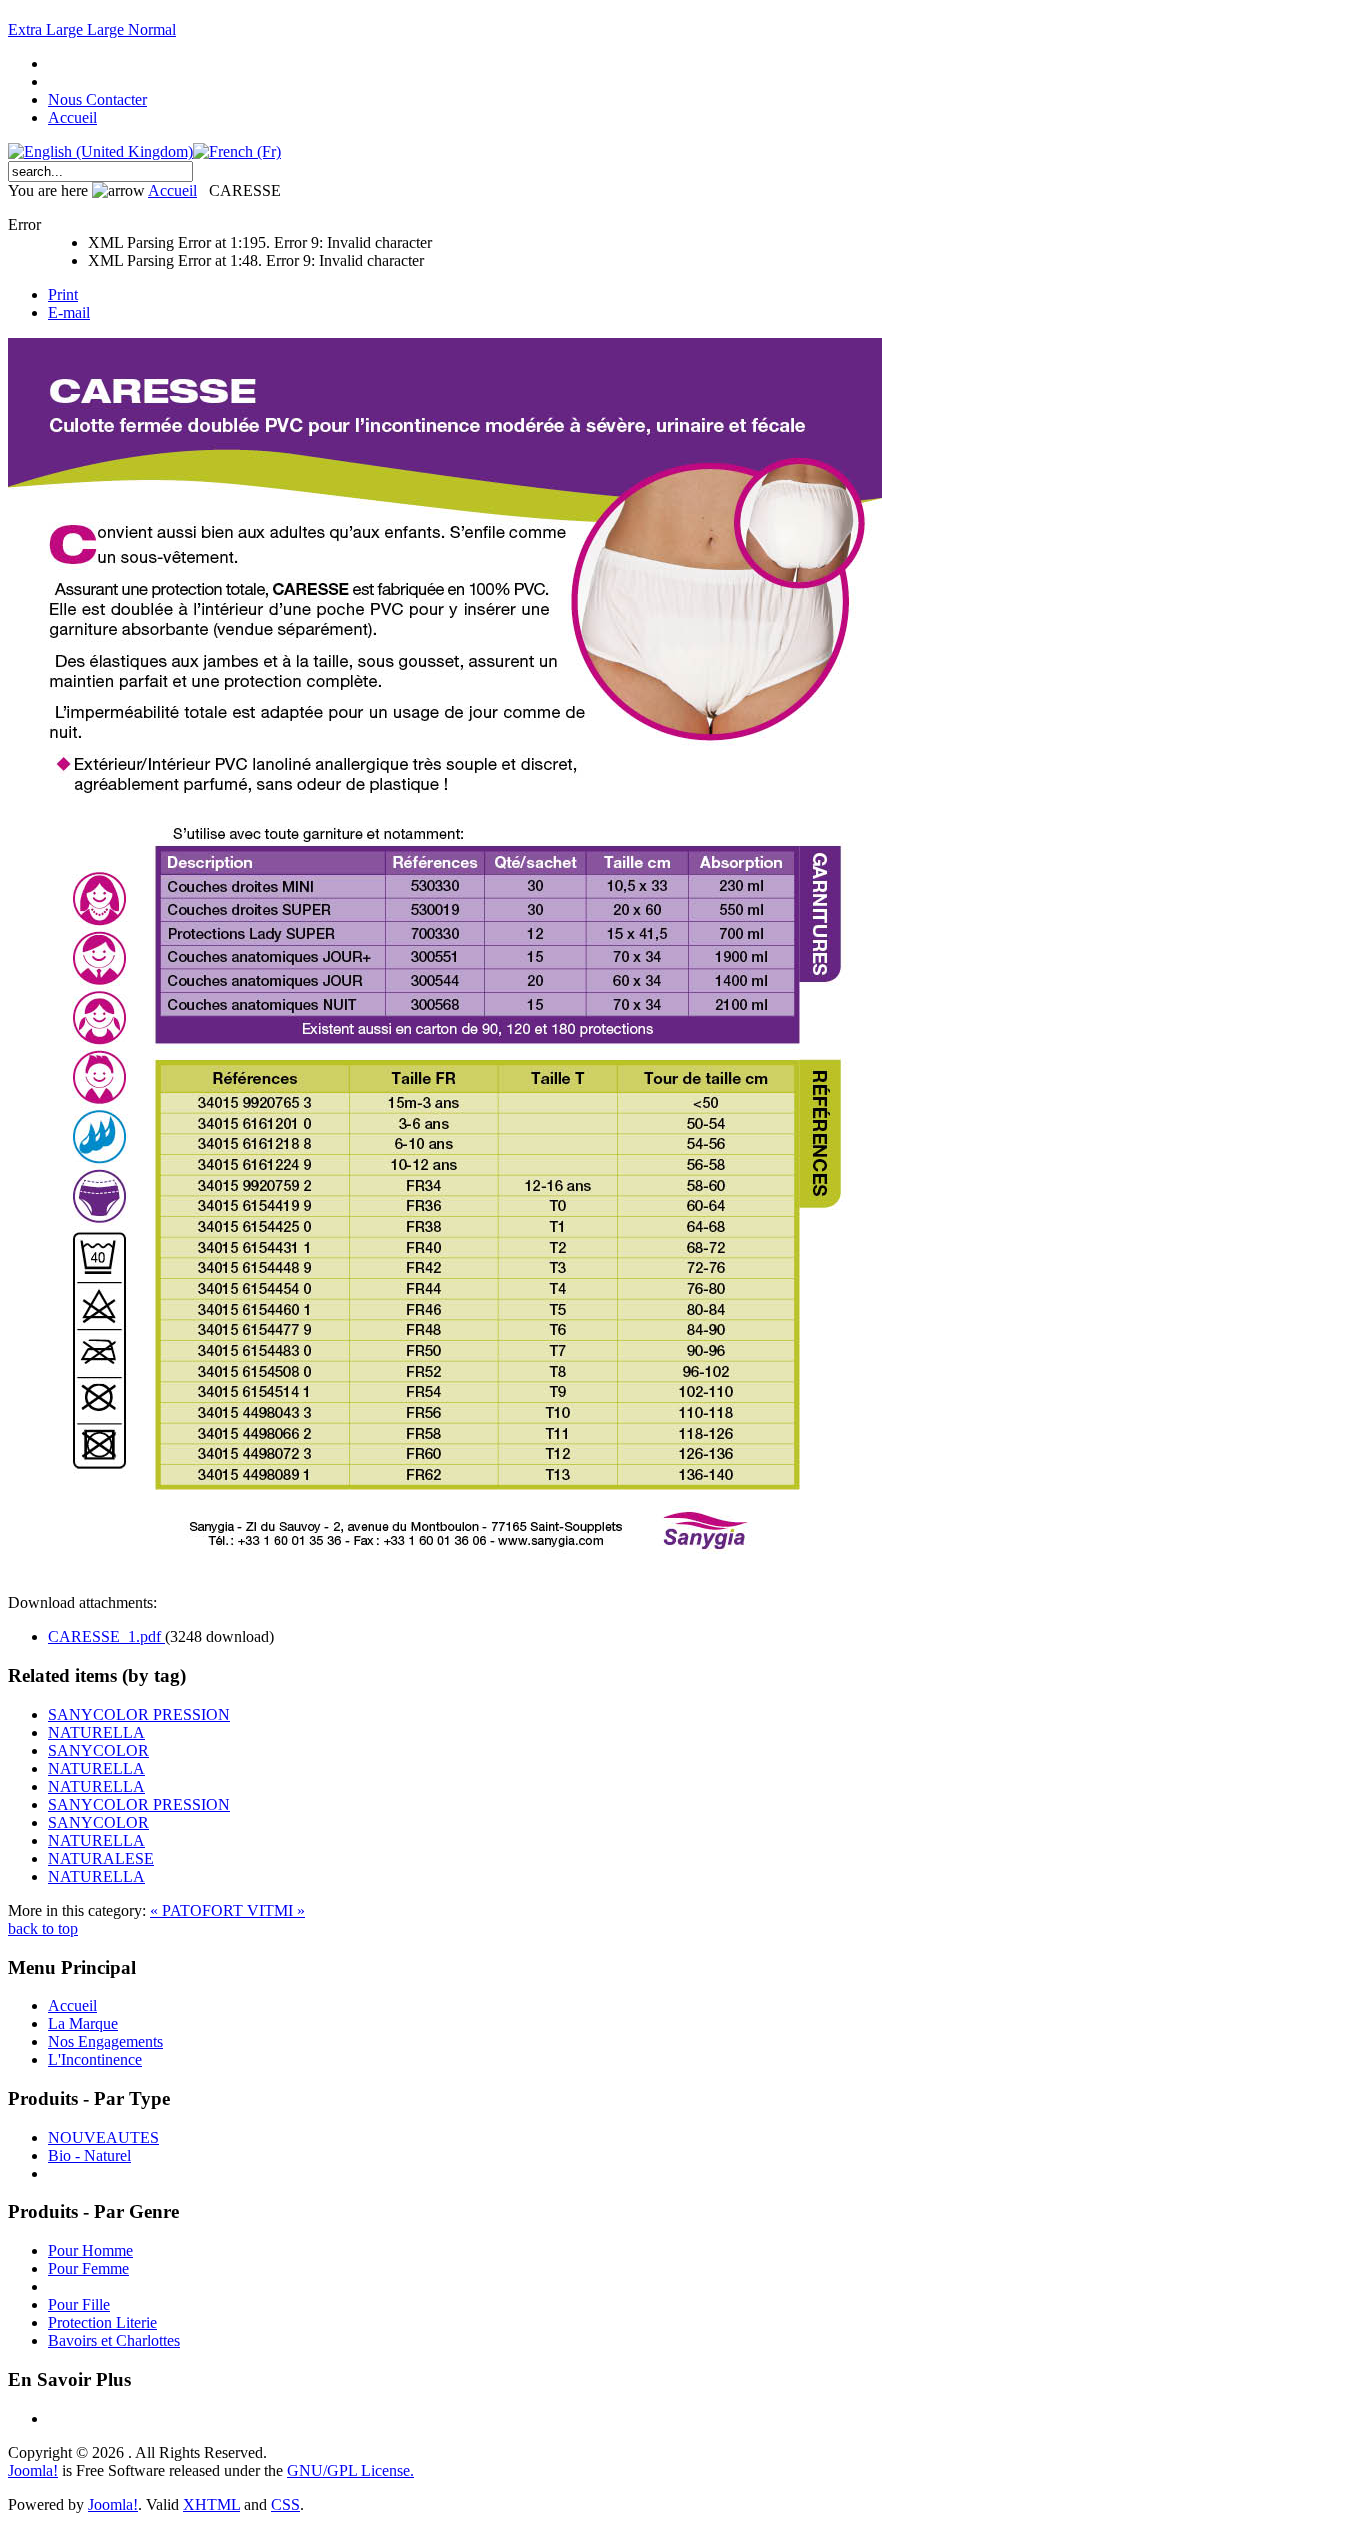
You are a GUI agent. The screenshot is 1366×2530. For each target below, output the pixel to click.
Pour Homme (90, 2250)
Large (107, 29)
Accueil (72, 117)
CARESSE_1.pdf (106, 1636)
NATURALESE (101, 1858)
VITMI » (276, 1910)
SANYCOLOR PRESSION (139, 1714)
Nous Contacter (97, 99)
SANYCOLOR (98, 1750)
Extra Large (47, 29)
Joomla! (33, 2470)
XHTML (211, 2504)
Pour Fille (79, 2304)
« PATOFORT (198, 1910)
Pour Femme (88, 2268)
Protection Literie (102, 2322)
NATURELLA (96, 1732)
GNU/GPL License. (350, 2470)
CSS (285, 2504)
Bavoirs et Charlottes (114, 2340)
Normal (152, 29)
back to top (43, 1928)
